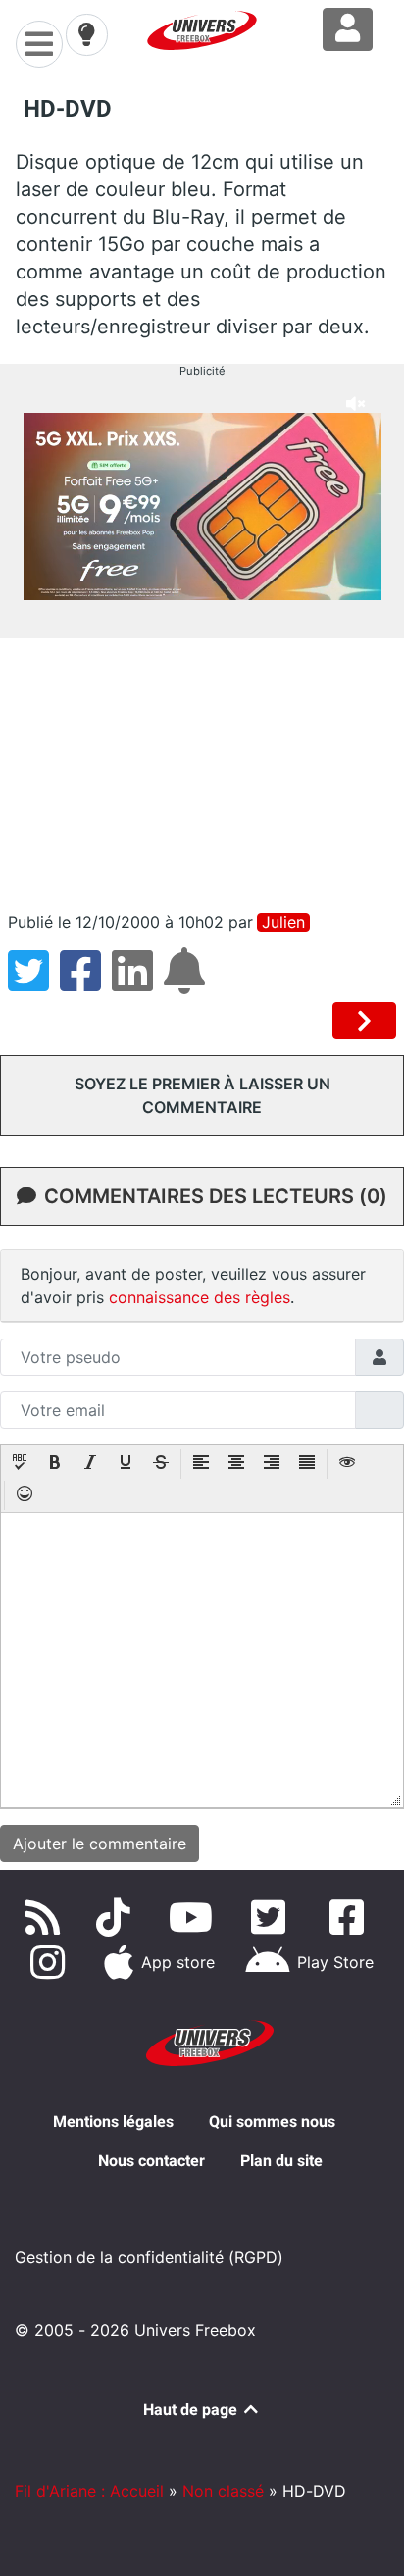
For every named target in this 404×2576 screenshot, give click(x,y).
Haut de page (192, 2410)
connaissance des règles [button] (200, 1297)
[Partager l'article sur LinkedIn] (138, 983)
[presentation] (20, 1464)
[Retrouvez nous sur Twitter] (273, 1917)
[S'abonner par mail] (187, 983)
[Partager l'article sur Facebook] (86, 983)
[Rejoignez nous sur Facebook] (351, 1917)
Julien (283, 922)
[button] (20, 1464)
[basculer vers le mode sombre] (86, 34)
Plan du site (281, 2161)
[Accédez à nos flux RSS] (46, 1917)
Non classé (223, 2491)
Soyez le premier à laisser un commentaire (202, 1095)
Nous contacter (151, 2161)
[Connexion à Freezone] (348, 29)
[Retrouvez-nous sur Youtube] (195, 1917)
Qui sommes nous (272, 2121)
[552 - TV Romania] (364, 1021)
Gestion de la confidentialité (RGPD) (149, 2257)
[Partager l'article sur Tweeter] (34, 983)
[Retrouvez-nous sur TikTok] (117, 1917)
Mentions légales (113, 2121)
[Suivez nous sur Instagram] (51, 1962)
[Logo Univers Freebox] (202, 30)
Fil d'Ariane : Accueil (89, 2491)
